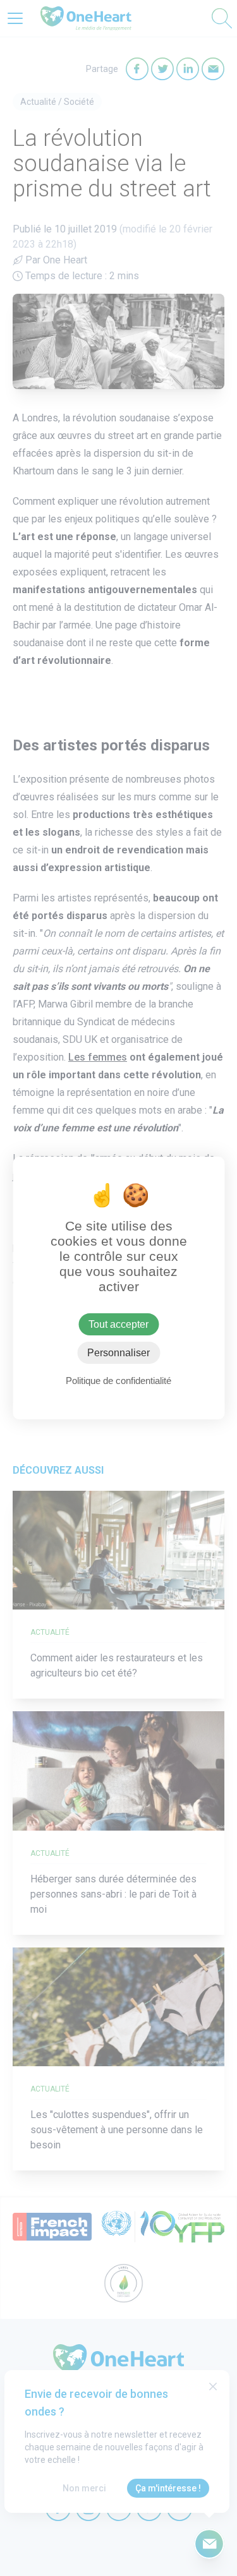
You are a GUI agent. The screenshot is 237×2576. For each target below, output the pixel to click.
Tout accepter (118, 1324)
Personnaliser (118, 1353)
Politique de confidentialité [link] (118, 1381)
